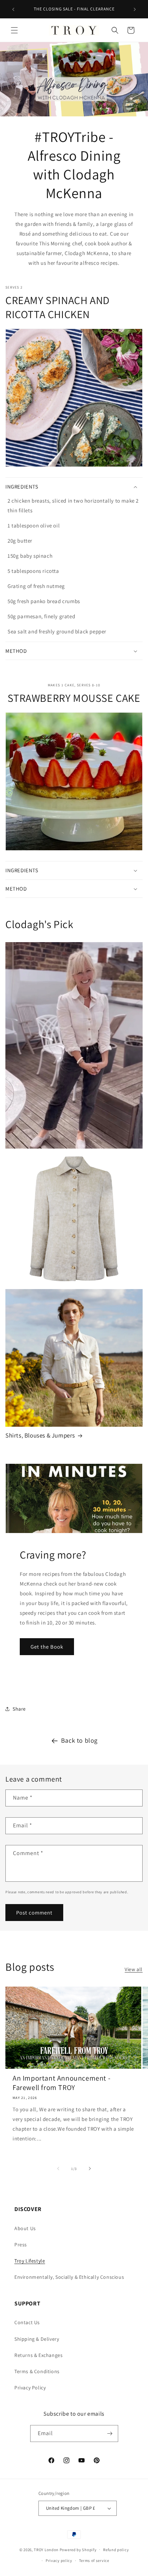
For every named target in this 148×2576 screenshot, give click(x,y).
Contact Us (27, 2322)
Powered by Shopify (78, 2549)
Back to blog (79, 1740)
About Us (25, 2228)
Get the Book (47, 1647)
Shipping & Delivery (37, 2339)
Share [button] (19, 1709)
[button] (14, 30)
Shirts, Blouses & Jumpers (40, 1435)
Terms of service (94, 2561)
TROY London (46, 2549)
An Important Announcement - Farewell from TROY (61, 2083)
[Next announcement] (135, 9)
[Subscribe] (110, 2434)
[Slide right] (90, 2169)
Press (21, 2245)
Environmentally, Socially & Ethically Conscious (69, 2277)
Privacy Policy (30, 2388)
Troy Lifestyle (30, 2261)
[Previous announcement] (13, 9)
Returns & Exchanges (38, 2355)
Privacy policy (59, 2561)
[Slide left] (58, 2169)
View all (134, 1969)
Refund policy (116, 2550)
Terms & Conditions (37, 2371)
